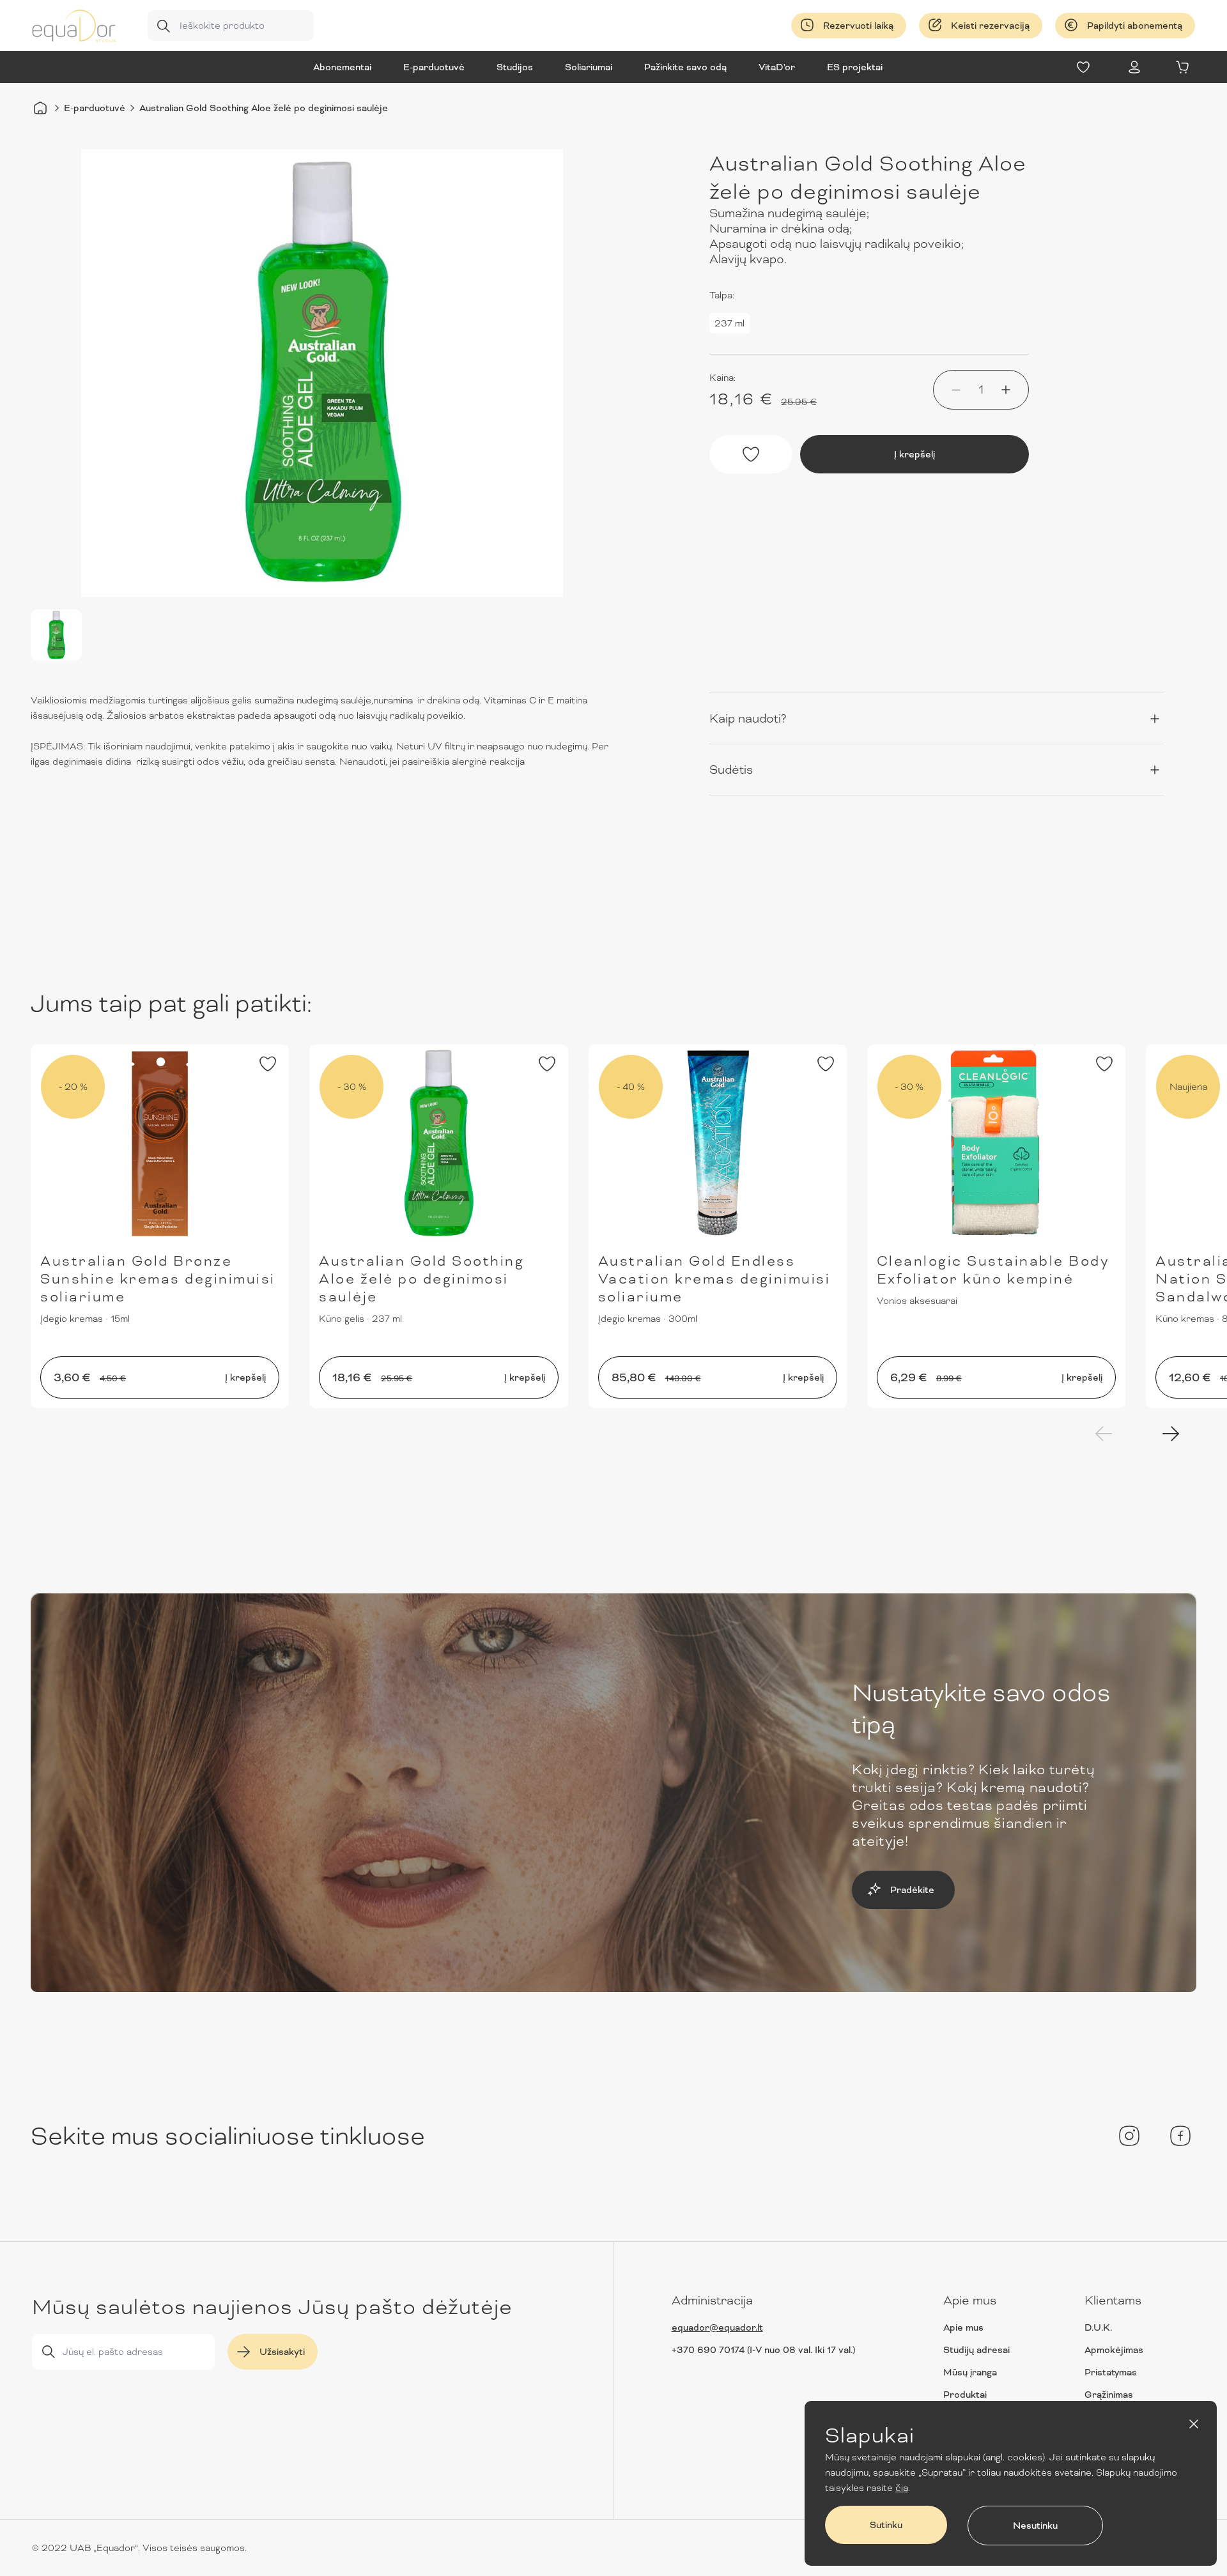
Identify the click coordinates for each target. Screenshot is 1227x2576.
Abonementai (342, 67)
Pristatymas (1111, 2372)
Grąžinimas (1109, 2395)
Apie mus (963, 2327)
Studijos (515, 67)
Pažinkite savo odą (685, 67)
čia (902, 2488)
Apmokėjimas (1114, 2350)
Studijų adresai (976, 2350)
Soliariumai (589, 67)
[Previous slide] (1104, 1434)
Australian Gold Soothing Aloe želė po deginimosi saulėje (264, 108)
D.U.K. (1098, 2327)
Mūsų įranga (970, 2372)
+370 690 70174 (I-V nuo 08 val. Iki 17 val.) (763, 2350)
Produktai (965, 2395)
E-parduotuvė (434, 67)
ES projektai (855, 67)
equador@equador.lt (717, 2327)
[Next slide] (1171, 1434)
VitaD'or (777, 67)
